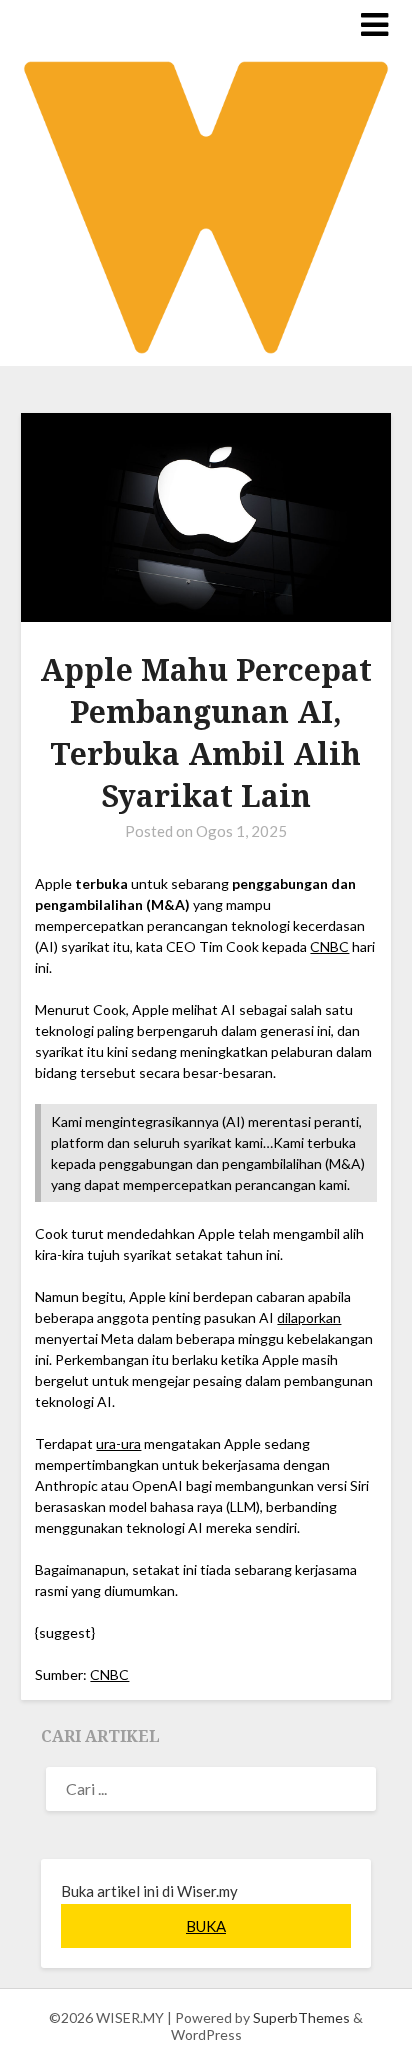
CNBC (329, 946)
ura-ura (118, 1443)
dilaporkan (309, 1317)
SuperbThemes (301, 2017)
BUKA (206, 1926)
